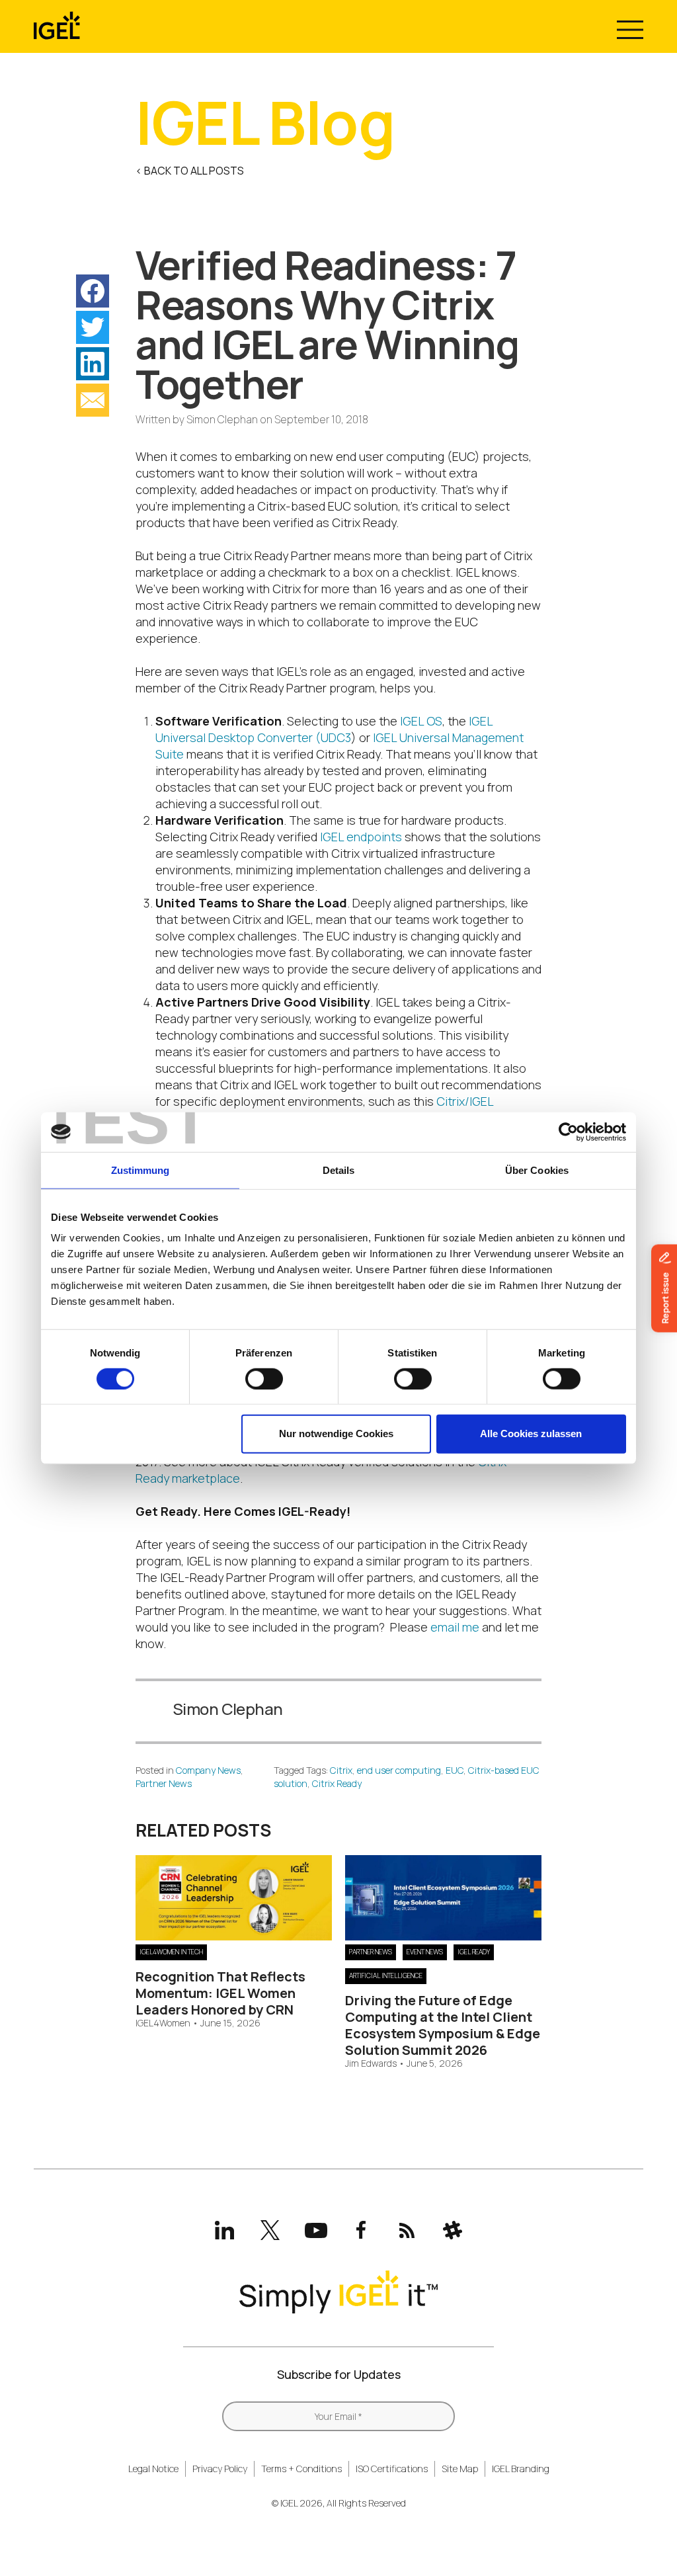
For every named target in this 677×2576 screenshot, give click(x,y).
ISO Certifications (392, 2469)
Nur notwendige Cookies (336, 1433)
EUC (455, 1770)
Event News (425, 1952)
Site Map (460, 2469)
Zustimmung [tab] (140, 1170)
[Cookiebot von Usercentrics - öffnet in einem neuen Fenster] (568, 1132)
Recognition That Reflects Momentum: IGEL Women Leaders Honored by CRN (220, 1993)
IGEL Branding (521, 2469)
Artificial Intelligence (386, 1975)
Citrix (341, 1770)
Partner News (164, 1783)
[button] (93, 291)
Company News (208, 1770)
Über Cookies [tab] (537, 1170)
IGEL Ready (474, 1952)
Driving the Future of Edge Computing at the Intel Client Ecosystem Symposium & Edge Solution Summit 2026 (443, 2025)
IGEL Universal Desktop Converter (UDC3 (324, 729)
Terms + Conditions (301, 2469)
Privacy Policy (220, 2469)
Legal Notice (153, 2469)
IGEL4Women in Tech (171, 1952)
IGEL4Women (163, 2023)
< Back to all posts (190, 171)
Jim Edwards (371, 2064)
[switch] (264, 1379)
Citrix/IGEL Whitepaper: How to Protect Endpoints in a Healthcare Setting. (325, 1109)
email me (455, 1627)
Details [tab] (339, 1170)
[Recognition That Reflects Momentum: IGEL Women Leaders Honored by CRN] (234, 1936)
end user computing (399, 1770)
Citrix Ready (337, 1783)
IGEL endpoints (361, 837)
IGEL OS (421, 721)
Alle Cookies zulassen (531, 1433)
